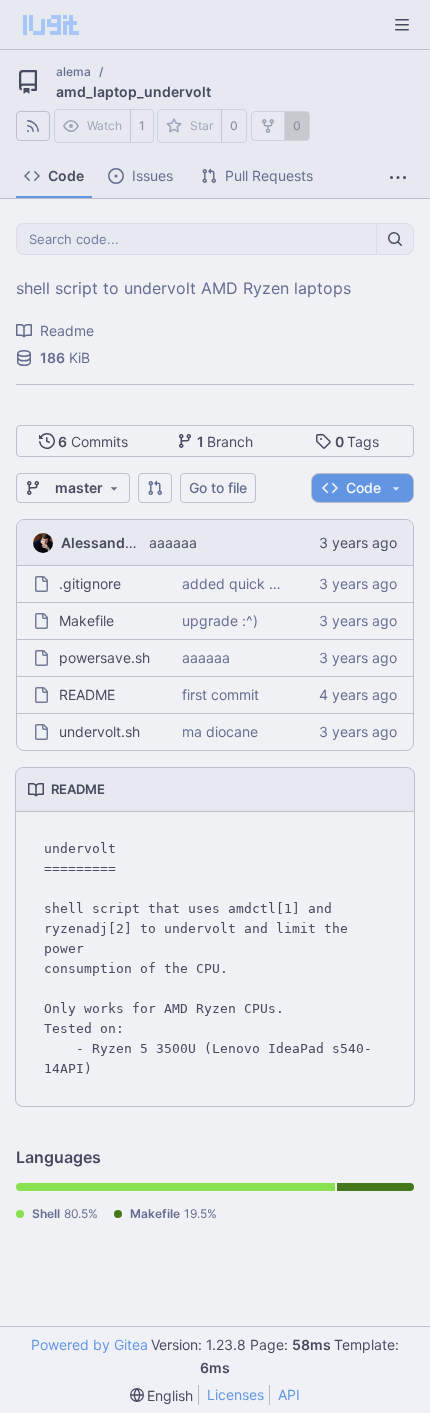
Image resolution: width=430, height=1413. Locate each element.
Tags (357, 441)
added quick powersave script (282, 583)
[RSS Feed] (33, 126)
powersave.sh (104, 657)
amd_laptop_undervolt (133, 91)
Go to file (218, 487)
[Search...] (395, 239)
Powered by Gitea (89, 1344)
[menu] (162, 1395)
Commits (93, 441)
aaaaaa (173, 542)
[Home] (51, 25)
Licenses (235, 1394)
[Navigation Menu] (402, 25)
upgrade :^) (220, 620)
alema (73, 71)
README (87, 694)
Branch (225, 441)
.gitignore (90, 583)
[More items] (398, 178)
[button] (155, 488)
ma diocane (220, 731)
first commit (220, 694)
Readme (67, 330)
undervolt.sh (99, 731)
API (289, 1394)
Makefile (86, 620)
